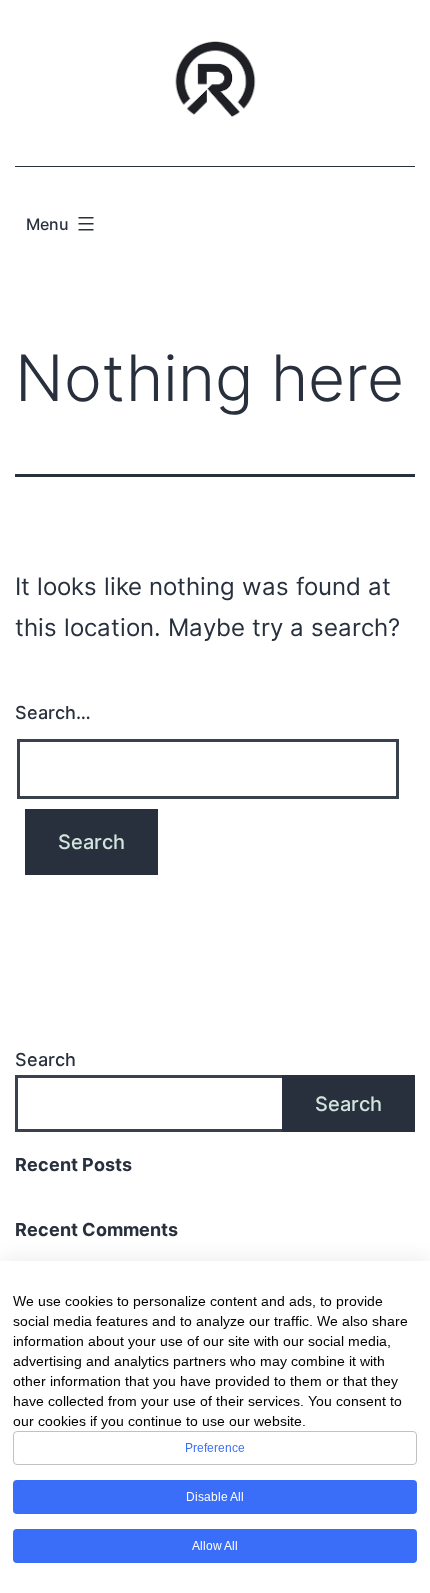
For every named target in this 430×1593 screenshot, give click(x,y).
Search (45, 1059)
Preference (215, 1448)
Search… (53, 712)
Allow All (215, 1546)
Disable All (215, 1497)
